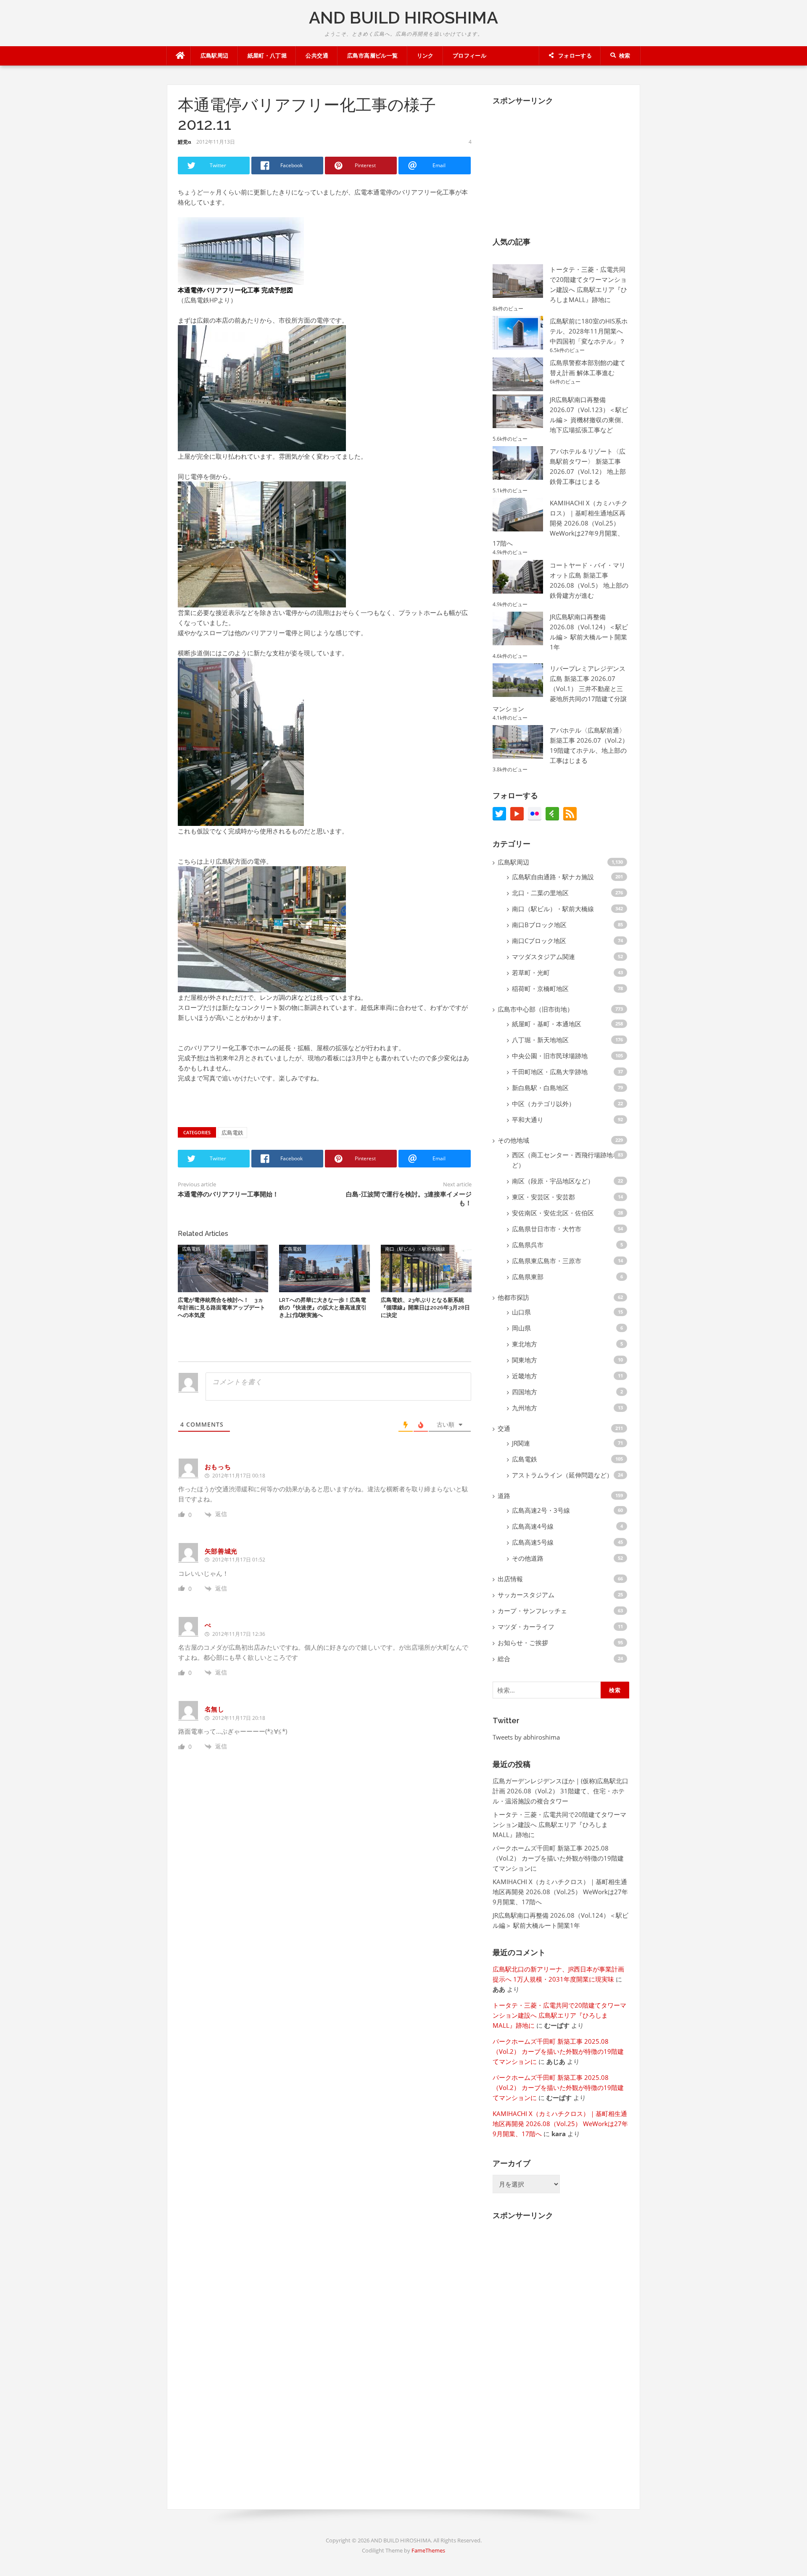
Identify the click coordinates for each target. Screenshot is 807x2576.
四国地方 (525, 1392)
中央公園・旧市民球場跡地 (550, 1056)
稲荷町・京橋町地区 (540, 988)
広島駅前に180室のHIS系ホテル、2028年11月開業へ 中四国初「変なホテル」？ (589, 331)
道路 (504, 1496)
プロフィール (469, 56)
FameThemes (428, 2550)
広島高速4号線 (533, 1526)
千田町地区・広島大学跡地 (550, 1072)
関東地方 (525, 1360)
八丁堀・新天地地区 (540, 1040)
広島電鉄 (232, 1133)
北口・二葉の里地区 (540, 893)
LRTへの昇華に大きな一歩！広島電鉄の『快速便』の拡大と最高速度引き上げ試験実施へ (323, 1308)
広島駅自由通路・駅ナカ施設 (553, 877)
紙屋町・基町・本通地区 (547, 1024)
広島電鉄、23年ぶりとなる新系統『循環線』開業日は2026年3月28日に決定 (425, 1308)
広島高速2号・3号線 (541, 1510)
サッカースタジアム (526, 1595)
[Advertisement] (556, 165)
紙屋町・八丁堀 (267, 56)
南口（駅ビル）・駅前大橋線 (415, 1249)
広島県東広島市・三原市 (547, 1261)
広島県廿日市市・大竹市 (547, 1229)
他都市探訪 (513, 1297)
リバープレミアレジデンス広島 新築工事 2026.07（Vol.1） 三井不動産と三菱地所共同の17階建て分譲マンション (560, 689)
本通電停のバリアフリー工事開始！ (228, 1194)
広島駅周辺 (215, 56)
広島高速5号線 (533, 1542)
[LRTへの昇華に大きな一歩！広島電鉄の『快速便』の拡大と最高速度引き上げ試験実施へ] (324, 1267)
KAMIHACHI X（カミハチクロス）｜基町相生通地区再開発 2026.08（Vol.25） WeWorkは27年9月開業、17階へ (560, 523)
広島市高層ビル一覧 (373, 56)
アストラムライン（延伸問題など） (562, 1475)
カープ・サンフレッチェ (532, 1611)
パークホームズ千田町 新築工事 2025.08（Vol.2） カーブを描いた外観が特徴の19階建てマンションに (558, 1858)
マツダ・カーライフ (526, 1627)
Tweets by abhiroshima (526, 1737)
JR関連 (521, 1443)
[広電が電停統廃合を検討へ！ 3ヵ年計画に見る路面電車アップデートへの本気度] (223, 1267)
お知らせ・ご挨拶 (523, 1643)
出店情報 (510, 1579)
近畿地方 (525, 1376)
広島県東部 (528, 1277)
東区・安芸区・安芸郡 (543, 1197)
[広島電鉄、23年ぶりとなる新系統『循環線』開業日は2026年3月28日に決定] (426, 1267)
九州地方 (525, 1408)
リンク (425, 56)
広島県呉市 (528, 1245)
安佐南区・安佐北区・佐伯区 (553, 1213)
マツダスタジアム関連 (543, 957)
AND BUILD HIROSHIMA (403, 17)
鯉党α (185, 142)
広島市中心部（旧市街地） (535, 1009)
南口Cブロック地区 (539, 941)
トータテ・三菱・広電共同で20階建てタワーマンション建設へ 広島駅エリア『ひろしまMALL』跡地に (559, 1824)
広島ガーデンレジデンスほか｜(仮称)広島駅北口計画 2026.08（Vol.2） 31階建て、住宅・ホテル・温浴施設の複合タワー (560, 1791)
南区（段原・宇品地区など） (553, 1181)
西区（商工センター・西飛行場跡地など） (566, 1160)
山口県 (521, 1312)
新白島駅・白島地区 (540, 1088)
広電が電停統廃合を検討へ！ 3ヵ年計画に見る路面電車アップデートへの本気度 (222, 1308)
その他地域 (513, 1140)
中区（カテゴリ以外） (543, 1104)
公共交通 (317, 56)
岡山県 (521, 1328)
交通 (504, 1428)
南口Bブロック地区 (539, 925)
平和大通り (528, 1120)
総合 (504, 1659)
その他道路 (528, 1558)
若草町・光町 (531, 973)
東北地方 (525, 1344)
